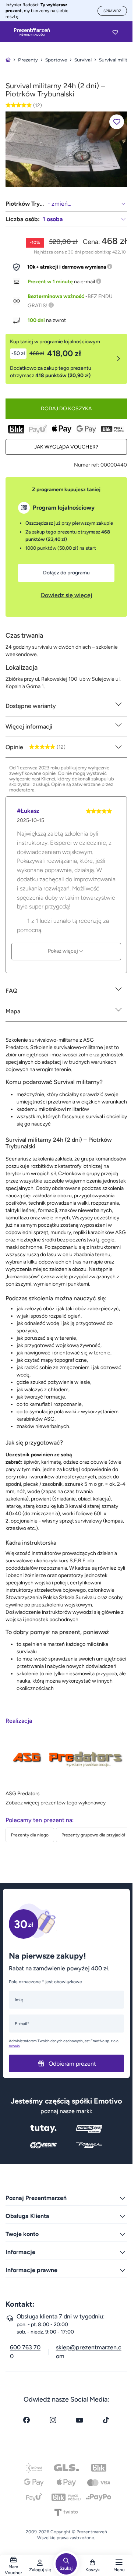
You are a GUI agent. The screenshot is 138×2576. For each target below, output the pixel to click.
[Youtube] (79, 2420)
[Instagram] (53, 2420)
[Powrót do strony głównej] (8, 60)
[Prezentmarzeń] (32, 32)
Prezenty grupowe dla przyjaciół (93, 1835)
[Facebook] (26, 2420)
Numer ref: (87, 465)
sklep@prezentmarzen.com (89, 2352)
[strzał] (66, 149)
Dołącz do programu (66, 573)
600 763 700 (25, 2352)
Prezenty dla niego (30, 1835)
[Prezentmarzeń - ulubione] (115, 32)
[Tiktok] (106, 2420)
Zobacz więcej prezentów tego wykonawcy (56, 1803)
